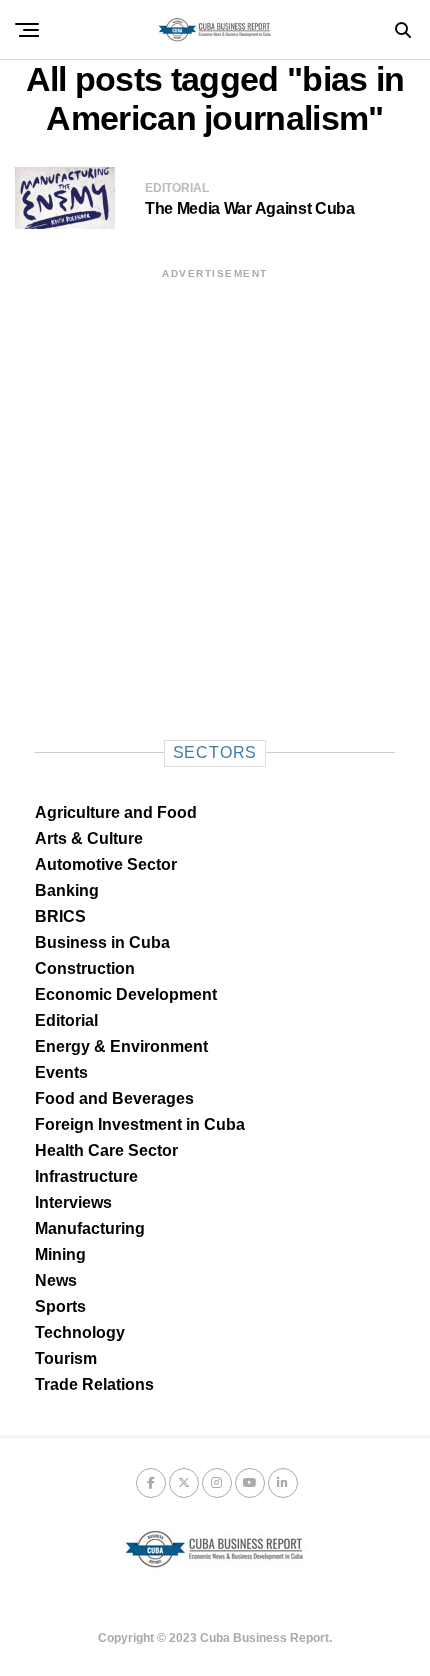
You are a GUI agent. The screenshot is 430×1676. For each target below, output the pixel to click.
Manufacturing (90, 1228)
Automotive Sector (106, 864)
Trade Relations (94, 1384)
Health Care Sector (106, 1150)
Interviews (73, 1202)
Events (61, 1072)
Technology (80, 1332)
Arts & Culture (89, 838)
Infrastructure (86, 1176)
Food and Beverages (114, 1098)
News (56, 1280)
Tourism (66, 1358)
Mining (60, 1254)
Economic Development (126, 994)
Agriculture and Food (116, 812)
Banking (67, 890)
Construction (85, 968)
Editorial (66, 1020)
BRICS (60, 916)
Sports (60, 1306)
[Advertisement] (215, 497)
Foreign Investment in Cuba (140, 1124)
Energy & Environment (121, 1046)
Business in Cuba (102, 942)
